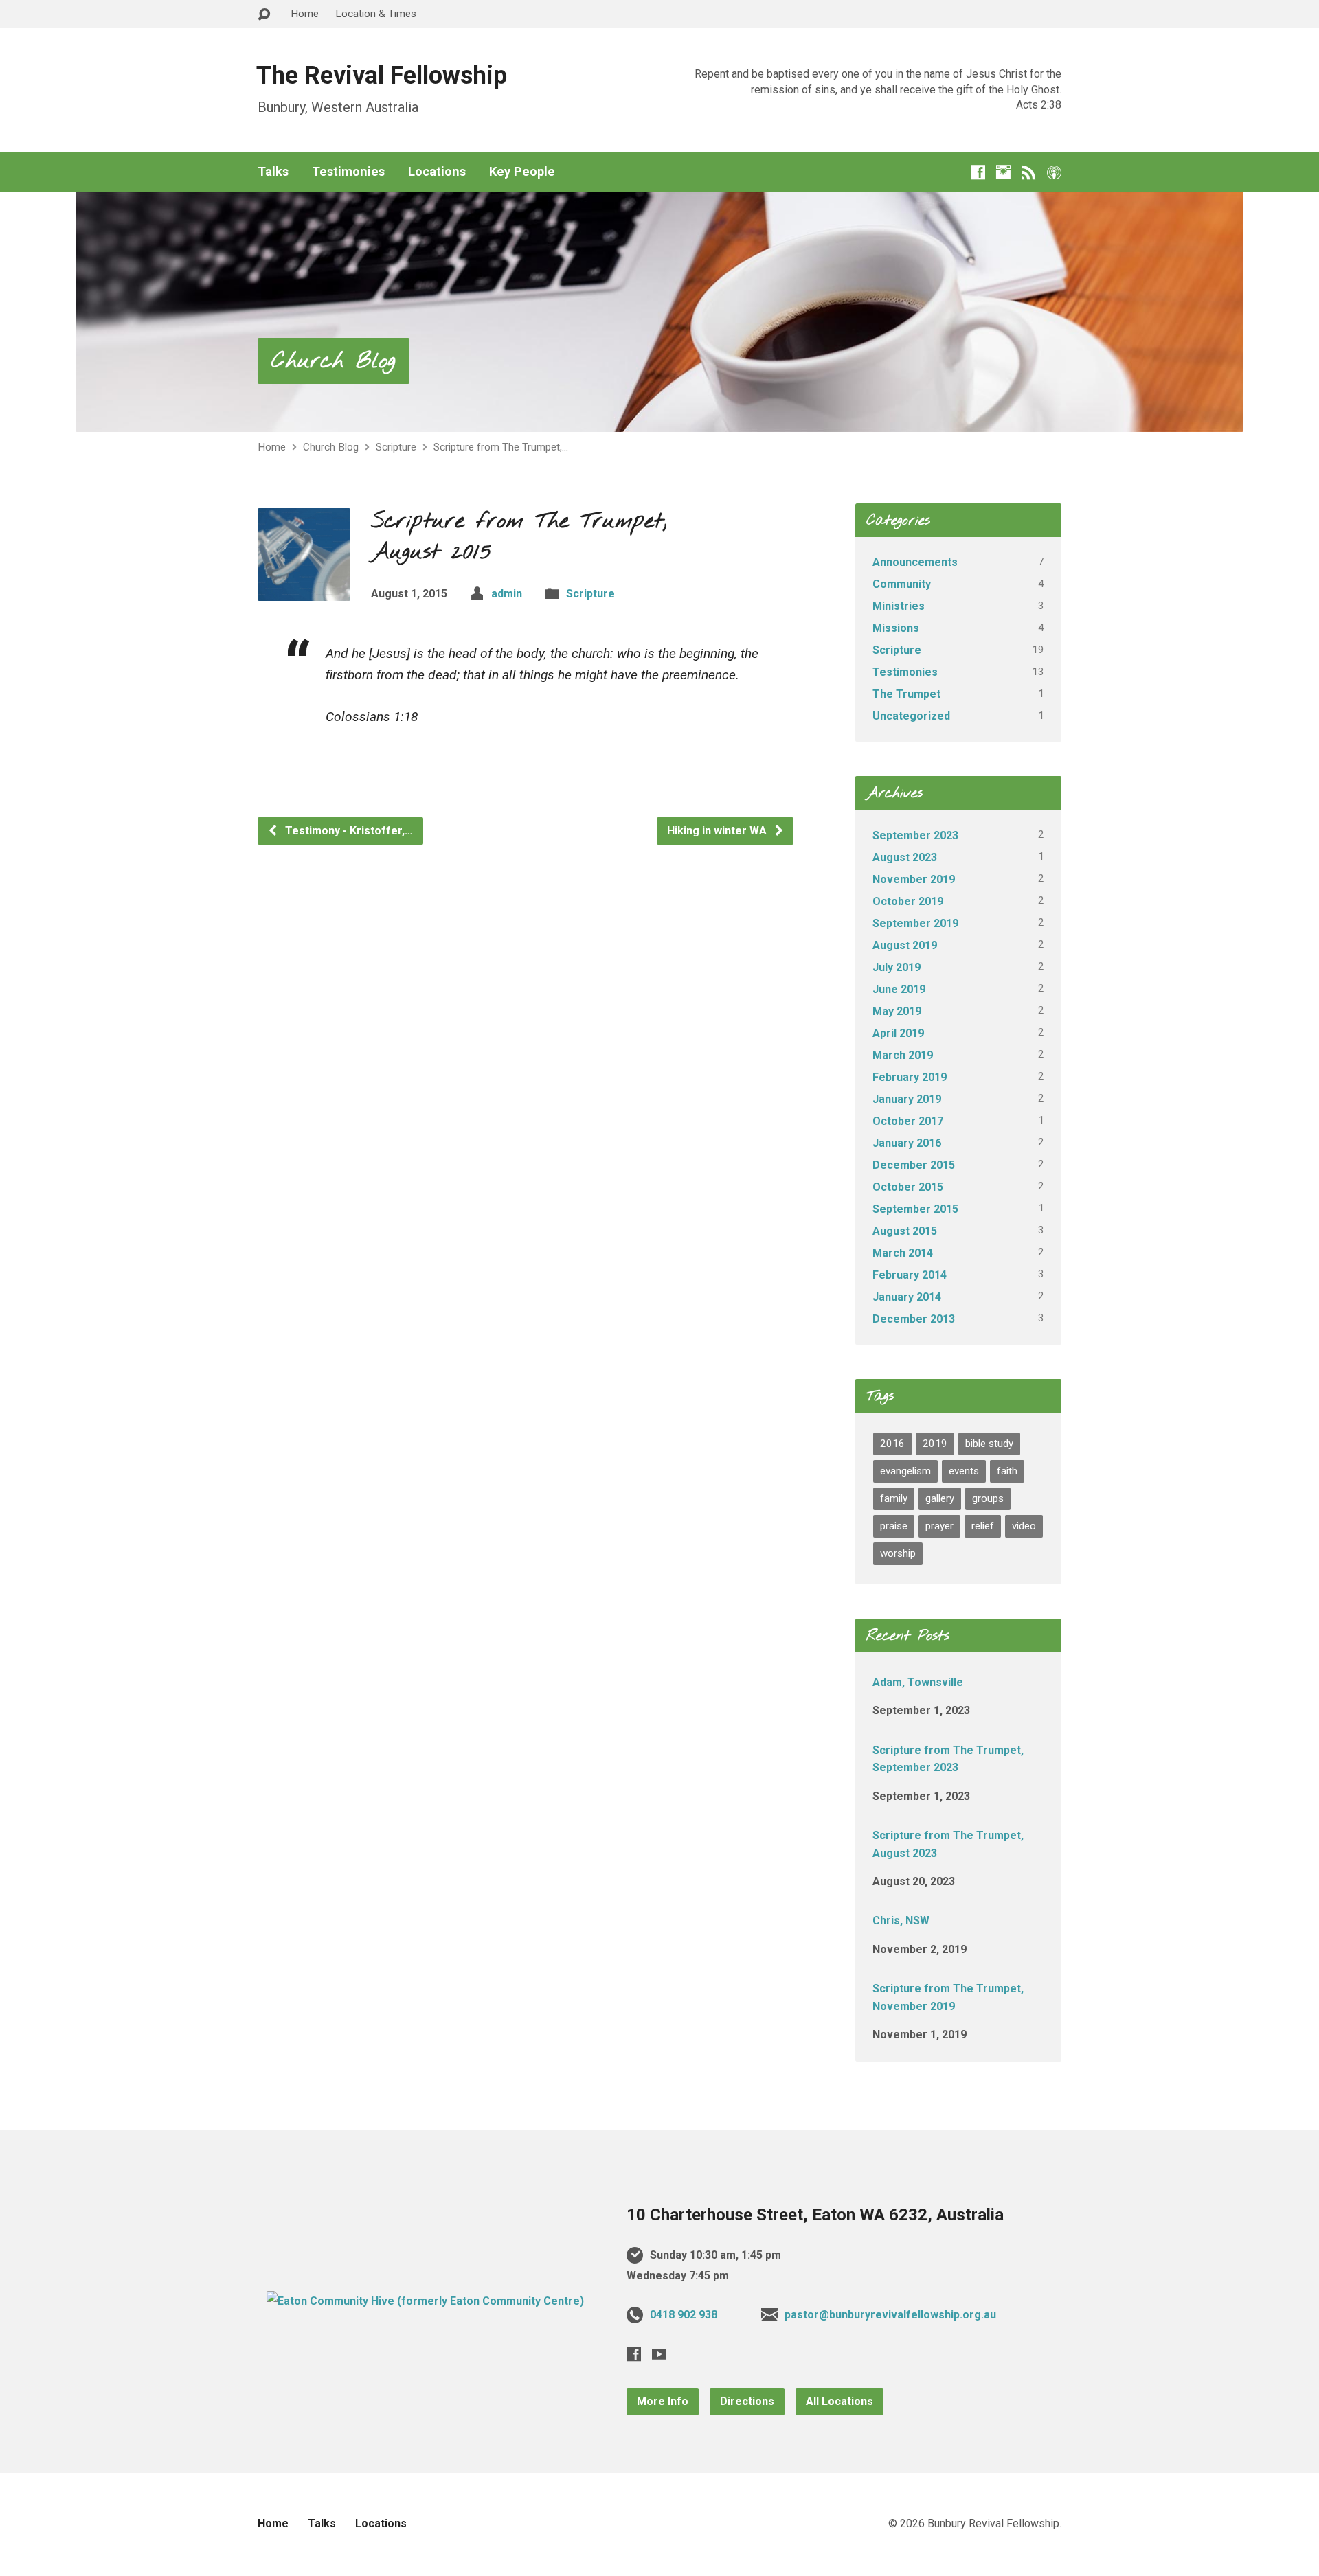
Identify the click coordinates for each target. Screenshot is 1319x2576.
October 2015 (908, 1187)
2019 (935, 1444)
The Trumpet (906, 694)
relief (983, 1526)
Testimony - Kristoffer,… (348, 831)
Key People (522, 172)
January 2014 (907, 1297)
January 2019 (907, 1099)
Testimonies (348, 172)
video (1024, 1526)
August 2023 (905, 857)
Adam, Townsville (918, 1682)
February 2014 (910, 1275)
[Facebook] (978, 172)
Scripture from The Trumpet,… (501, 447)
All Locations (839, 2401)
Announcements (915, 562)
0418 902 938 (684, 2315)
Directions (747, 2401)
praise (894, 1526)
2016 (892, 1444)
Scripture (396, 447)
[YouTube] (659, 2354)
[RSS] (1029, 172)
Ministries (899, 606)
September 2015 (915, 1209)
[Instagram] (1003, 172)
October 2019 (908, 901)
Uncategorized (911, 716)
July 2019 (897, 967)
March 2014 (903, 1253)
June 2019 (899, 989)
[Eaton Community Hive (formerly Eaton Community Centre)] (425, 2301)
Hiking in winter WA (718, 831)
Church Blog (334, 362)
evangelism (905, 1471)
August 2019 (905, 945)
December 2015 (914, 1165)
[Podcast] (1054, 172)
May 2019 (897, 1011)
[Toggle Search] (264, 15)
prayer (939, 1526)
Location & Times (376, 14)
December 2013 (914, 1319)
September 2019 (915, 923)
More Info (663, 2401)
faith (1007, 1471)
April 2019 (898, 1033)
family (894, 1498)
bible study (989, 1444)
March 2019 (903, 1055)
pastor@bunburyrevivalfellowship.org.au (890, 2315)
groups (988, 1498)
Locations (437, 172)
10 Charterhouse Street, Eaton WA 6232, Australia (815, 2215)
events (964, 1471)
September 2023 (915, 835)
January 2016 (907, 1143)
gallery (940, 1498)
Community (902, 584)
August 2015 (905, 1231)
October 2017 (908, 1121)
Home (305, 14)
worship (898, 1553)
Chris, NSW (901, 1920)
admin (507, 594)
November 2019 (914, 879)
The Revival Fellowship (382, 76)
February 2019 (910, 1077)
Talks (273, 172)
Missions (896, 628)
